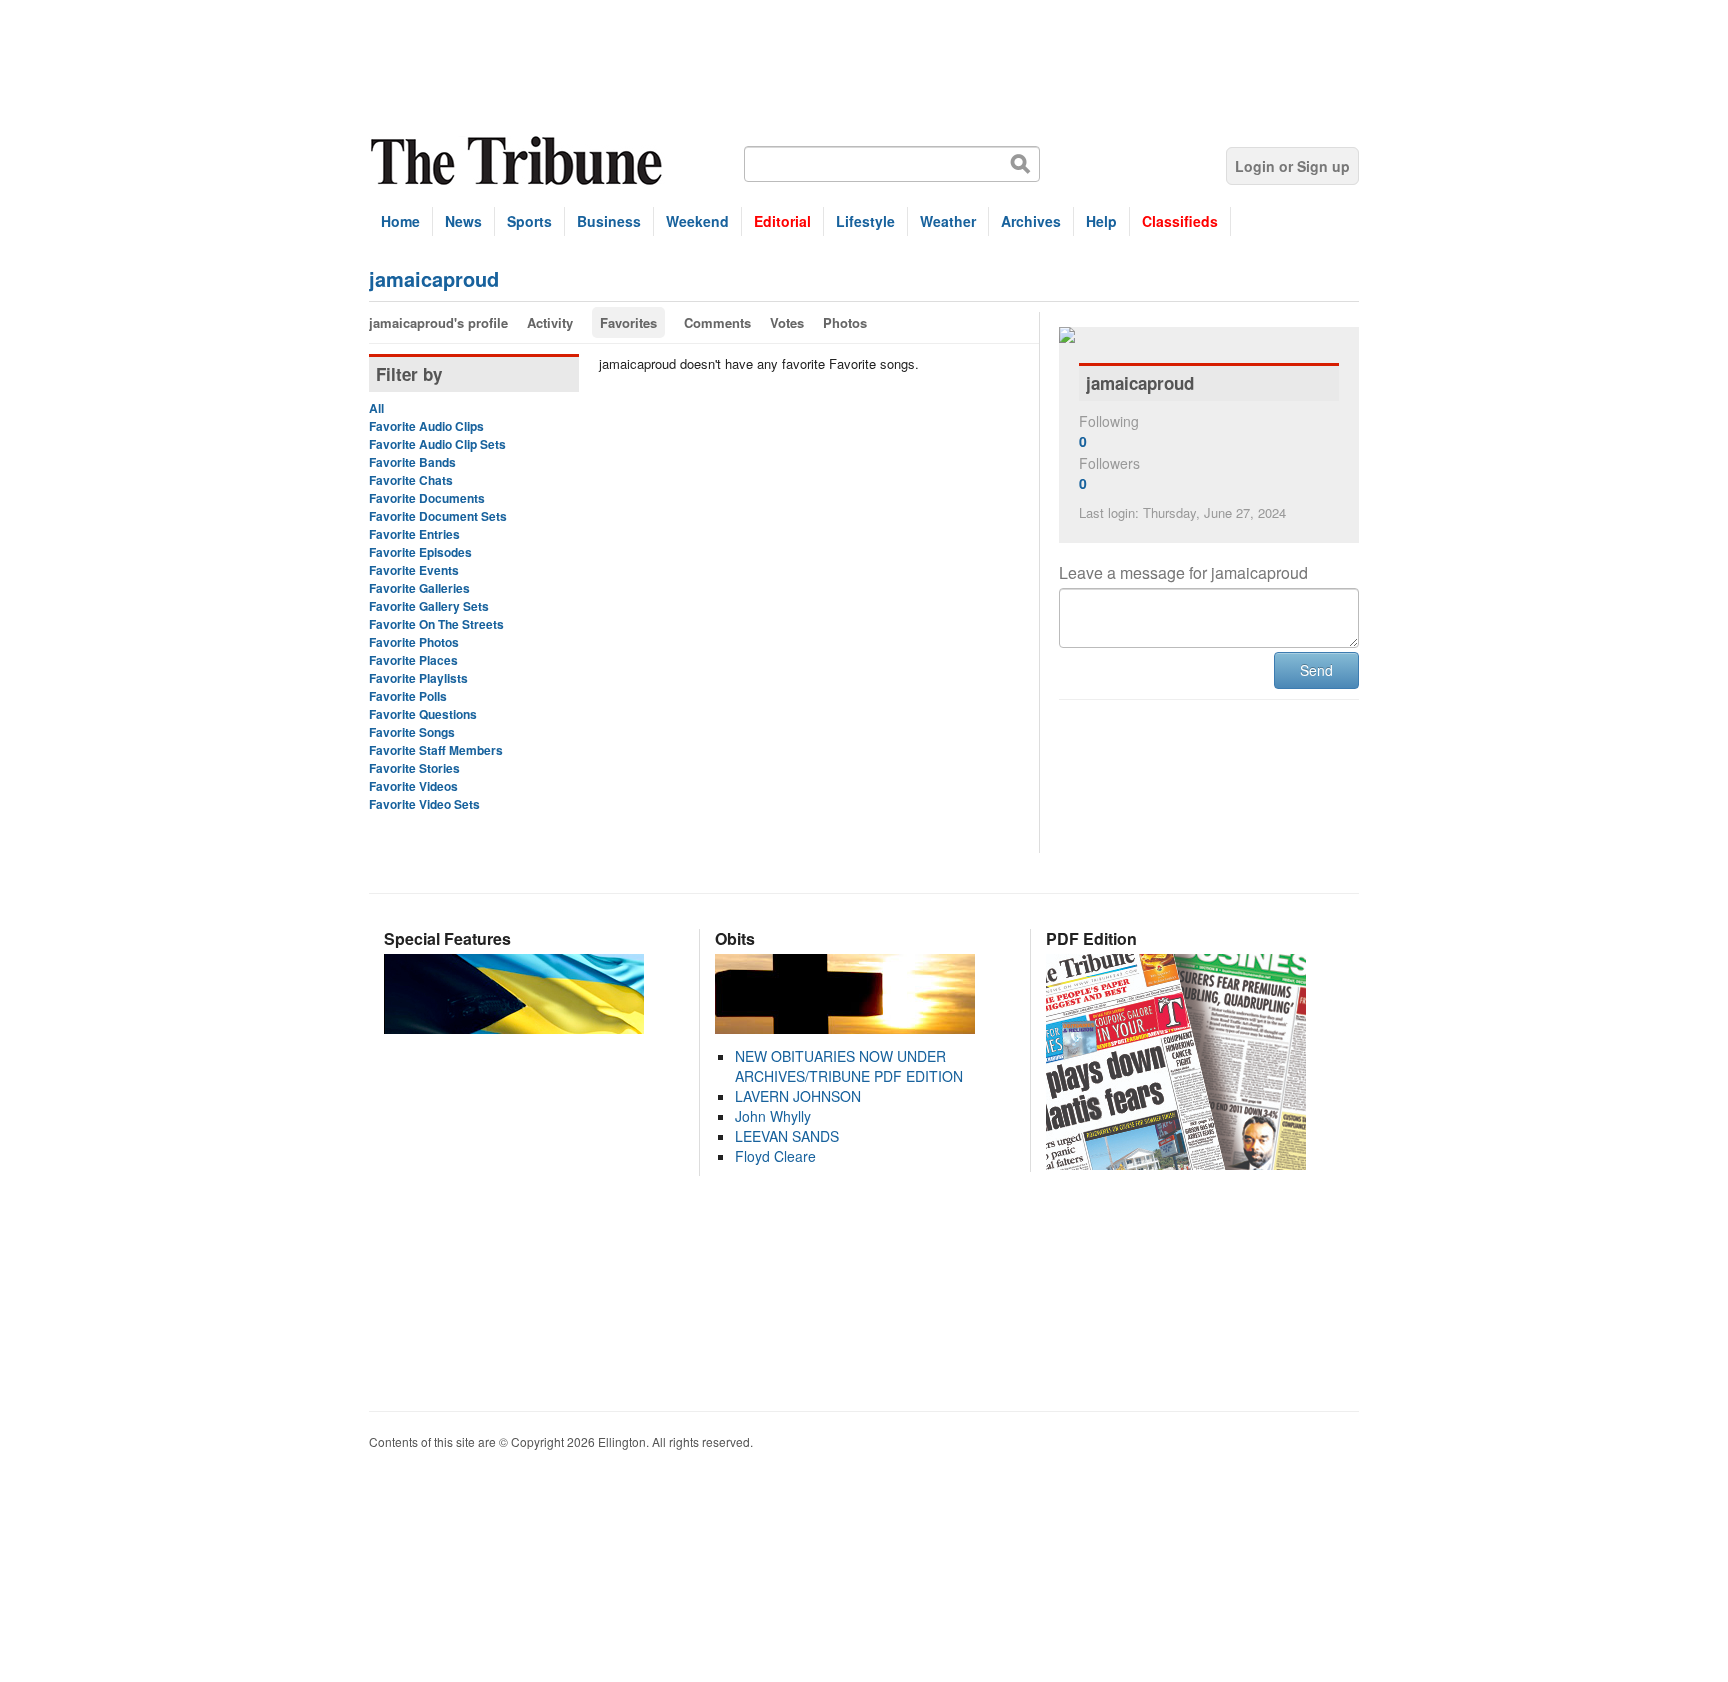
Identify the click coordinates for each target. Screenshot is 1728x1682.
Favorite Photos (414, 642)
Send (1316, 670)
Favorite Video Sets (424, 804)
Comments (717, 322)
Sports (529, 221)
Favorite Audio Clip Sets (437, 444)
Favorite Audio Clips (426, 426)
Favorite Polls (408, 696)
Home (400, 221)
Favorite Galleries (419, 588)
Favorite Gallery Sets (429, 606)
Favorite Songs (412, 732)
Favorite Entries (414, 534)
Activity (550, 322)
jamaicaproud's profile (438, 322)
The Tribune (519, 161)
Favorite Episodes (420, 552)
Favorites (628, 322)
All (376, 408)
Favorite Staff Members (436, 750)
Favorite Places (413, 660)
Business (609, 221)
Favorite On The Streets (436, 624)
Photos (845, 322)
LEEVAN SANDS (787, 1136)
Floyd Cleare (775, 1156)
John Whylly (773, 1116)
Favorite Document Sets (438, 516)
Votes (787, 322)
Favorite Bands (412, 462)
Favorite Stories (414, 768)
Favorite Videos (413, 786)
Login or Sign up (1292, 166)
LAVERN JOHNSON (798, 1096)
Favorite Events (414, 570)
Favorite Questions (423, 714)
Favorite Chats (411, 480)
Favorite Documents (427, 498)
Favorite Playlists (418, 678)
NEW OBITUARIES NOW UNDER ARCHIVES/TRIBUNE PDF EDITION (849, 1066)
